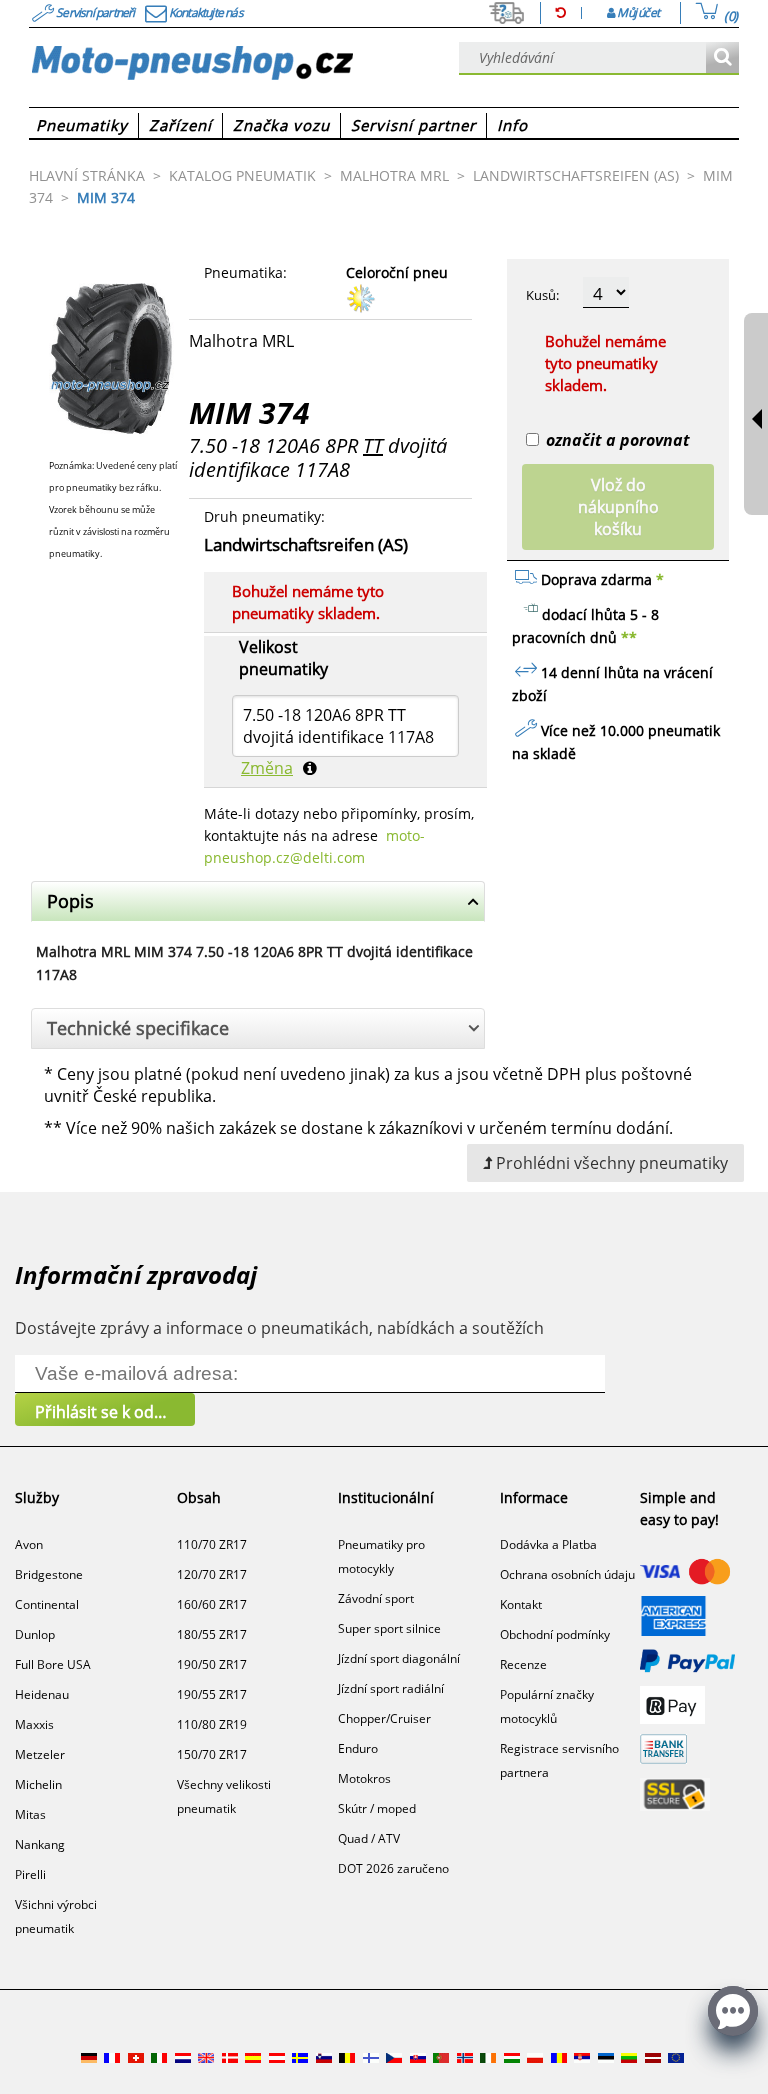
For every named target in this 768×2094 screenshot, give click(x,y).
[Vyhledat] (722, 58)
